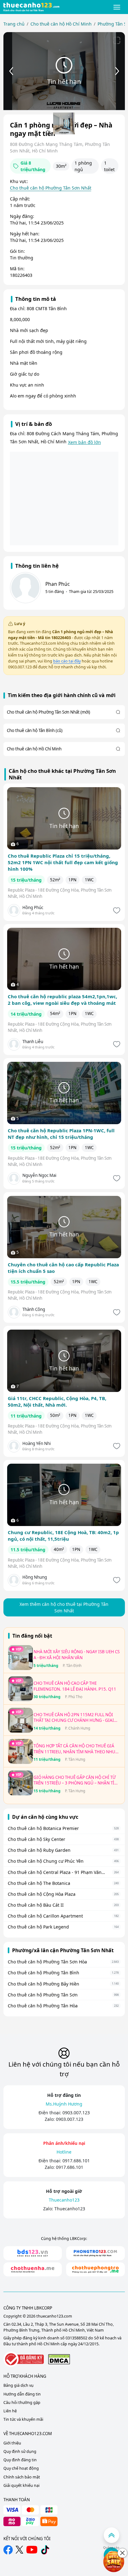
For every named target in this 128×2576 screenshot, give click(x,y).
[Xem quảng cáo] (114, 2562)
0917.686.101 (76, 2161)
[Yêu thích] (116, 910)
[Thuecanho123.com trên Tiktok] (45, 2550)
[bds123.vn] (33, 2253)
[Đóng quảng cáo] (122, 2553)
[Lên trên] (112, 2535)
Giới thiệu (12, 2443)
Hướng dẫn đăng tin (22, 2394)
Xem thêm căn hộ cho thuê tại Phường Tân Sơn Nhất (64, 1607)
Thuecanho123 (70, 2209)
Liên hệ (10, 2411)
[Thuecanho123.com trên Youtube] (32, 2550)
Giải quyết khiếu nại (21, 2485)
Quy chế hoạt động (21, 2468)
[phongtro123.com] (96, 2253)
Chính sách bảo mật (22, 2477)
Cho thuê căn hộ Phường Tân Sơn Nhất (51, 188)
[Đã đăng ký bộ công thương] (24, 2359)
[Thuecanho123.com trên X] (19, 2550)
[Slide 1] (64, 123)
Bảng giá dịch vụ (18, 2385)
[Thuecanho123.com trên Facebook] (8, 2550)
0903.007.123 (76, 2113)
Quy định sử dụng (20, 2451)
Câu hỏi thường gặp (22, 2403)
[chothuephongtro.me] (96, 2269)
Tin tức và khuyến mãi (23, 2419)
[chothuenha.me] (33, 2269)
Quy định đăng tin (20, 2460)
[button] (117, 7)
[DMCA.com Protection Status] (59, 2359)
